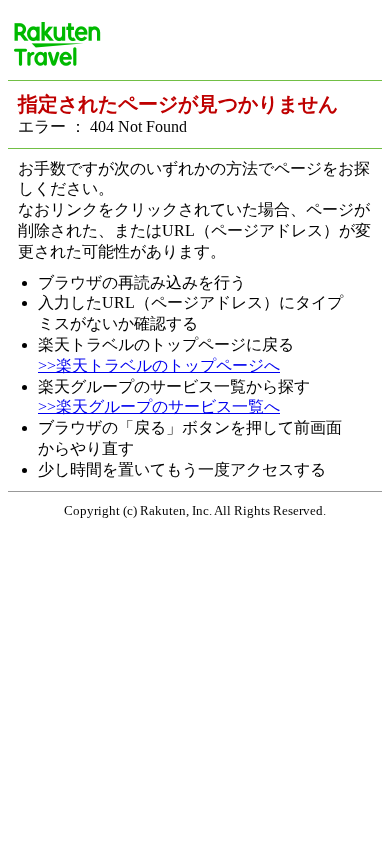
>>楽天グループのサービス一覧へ (159, 406)
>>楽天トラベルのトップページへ (159, 365)
